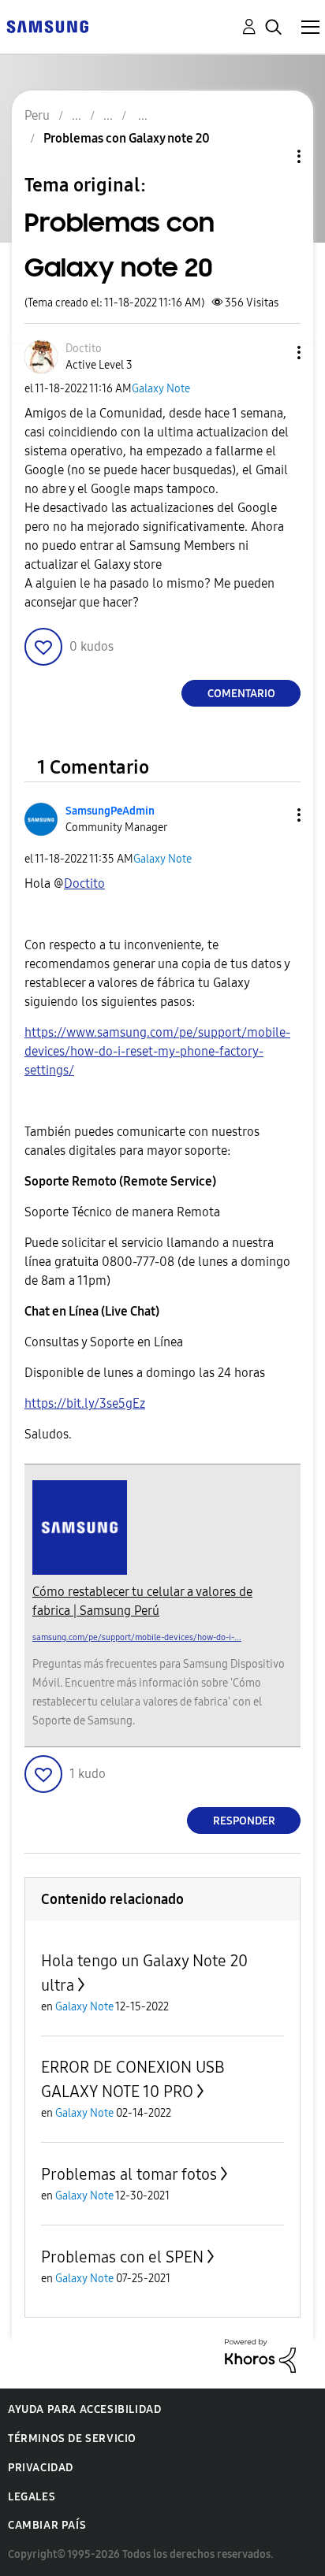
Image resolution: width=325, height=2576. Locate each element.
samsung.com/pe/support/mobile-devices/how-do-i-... (137, 1637)
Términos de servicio (72, 2439)
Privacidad (41, 2468)
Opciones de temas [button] (272, 156)
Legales (32, 2497)
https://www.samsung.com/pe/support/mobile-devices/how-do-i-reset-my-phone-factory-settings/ (157, 1051)
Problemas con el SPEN (122, 2257)
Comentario (241, 694)
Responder (244, 1821)
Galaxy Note (161, 389)
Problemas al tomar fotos (129, 2174)
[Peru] (47, 26)
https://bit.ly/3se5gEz (85, 1403)
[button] (273, 353)
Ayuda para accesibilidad (84, 2409)
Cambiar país (47, 2525)
